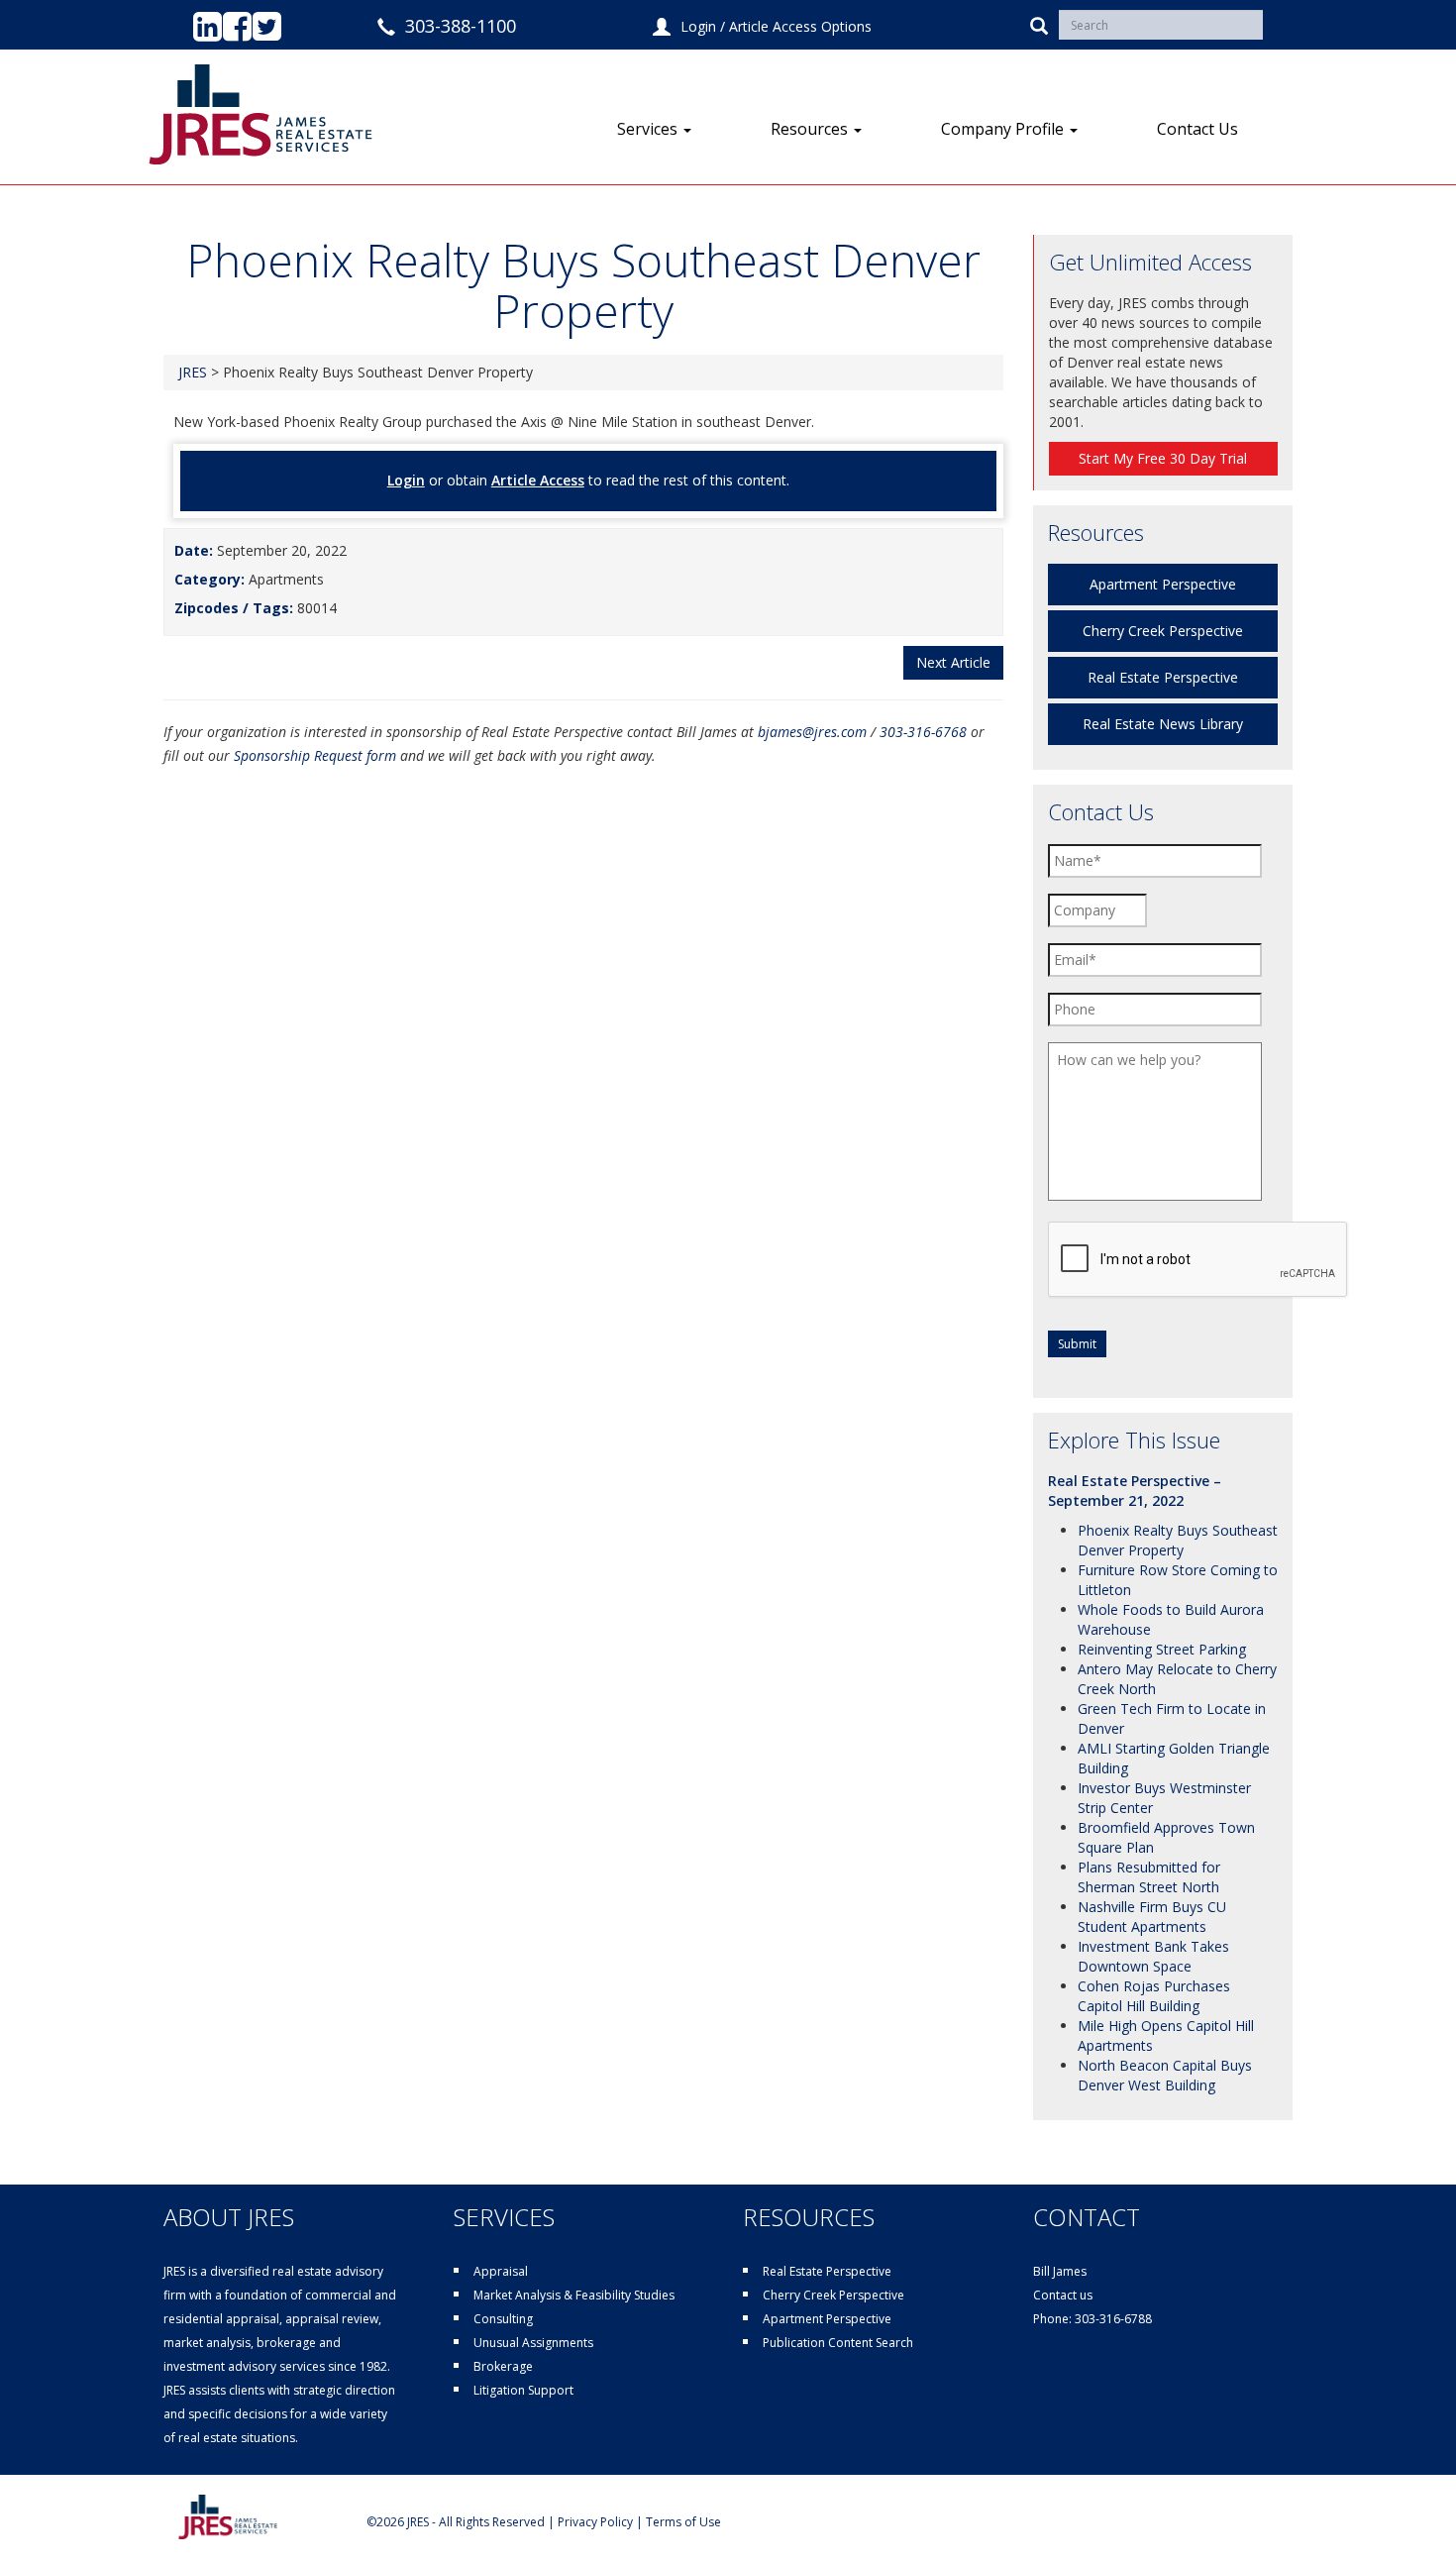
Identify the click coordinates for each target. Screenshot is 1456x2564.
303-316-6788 (1113, 2319)
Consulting (503, 2319)
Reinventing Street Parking (1162, 1649)
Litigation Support (523, 2390)
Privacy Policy (595, 2522)
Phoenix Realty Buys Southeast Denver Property (1178, 1540)
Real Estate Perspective (1163, 677)
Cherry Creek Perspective (1163, 631)
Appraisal (501, 2271)
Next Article (953, 662)
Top (1409, 2517)
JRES (193, 372)
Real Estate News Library (1163, 724)
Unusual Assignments (533, 2343)
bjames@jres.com (812, 732)
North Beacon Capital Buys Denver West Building (1165, 2075)
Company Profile (1004, 129)
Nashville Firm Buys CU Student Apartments (1152, 1917)
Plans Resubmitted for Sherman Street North (1149, 1877)
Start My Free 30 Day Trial (1163, 458)
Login (698, 26)
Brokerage (503, 2366)
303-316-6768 (923, 732)
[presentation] (1198, 1260)
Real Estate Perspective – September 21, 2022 (1135, 1491)
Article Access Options (800, 26)
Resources (811, 129)
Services (649, 129)
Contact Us (1197, 129)
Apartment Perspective (1163, 584)
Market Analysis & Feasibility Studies (574, 2295)
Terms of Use (683, 2522)
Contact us (1063, 2295)
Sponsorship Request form (315, 755)
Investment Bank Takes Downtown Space (1153, 1956)
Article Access (538, 480)
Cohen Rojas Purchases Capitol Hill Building (1154, 1996)
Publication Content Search (838, 2343)
